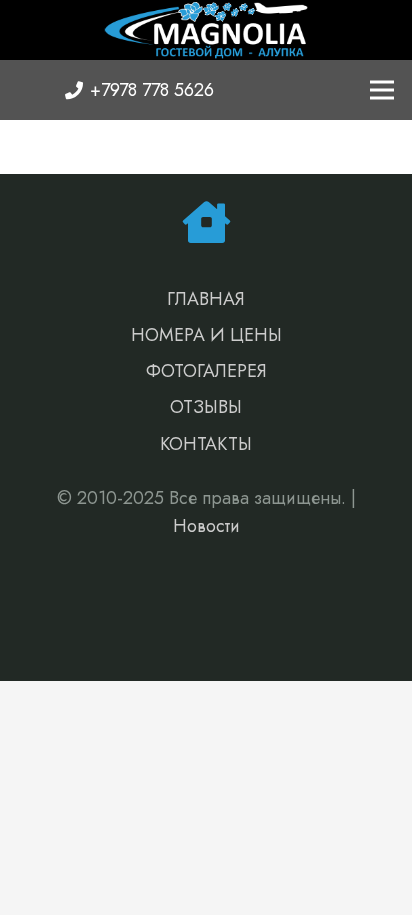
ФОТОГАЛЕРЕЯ (206, 371)
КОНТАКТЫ (206, 444)
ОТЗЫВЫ (206, 407)
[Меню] (382, 90)
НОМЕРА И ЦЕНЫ (206, 335)
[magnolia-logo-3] (206, 30)
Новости (206, 526)
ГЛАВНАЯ (206, 299)
